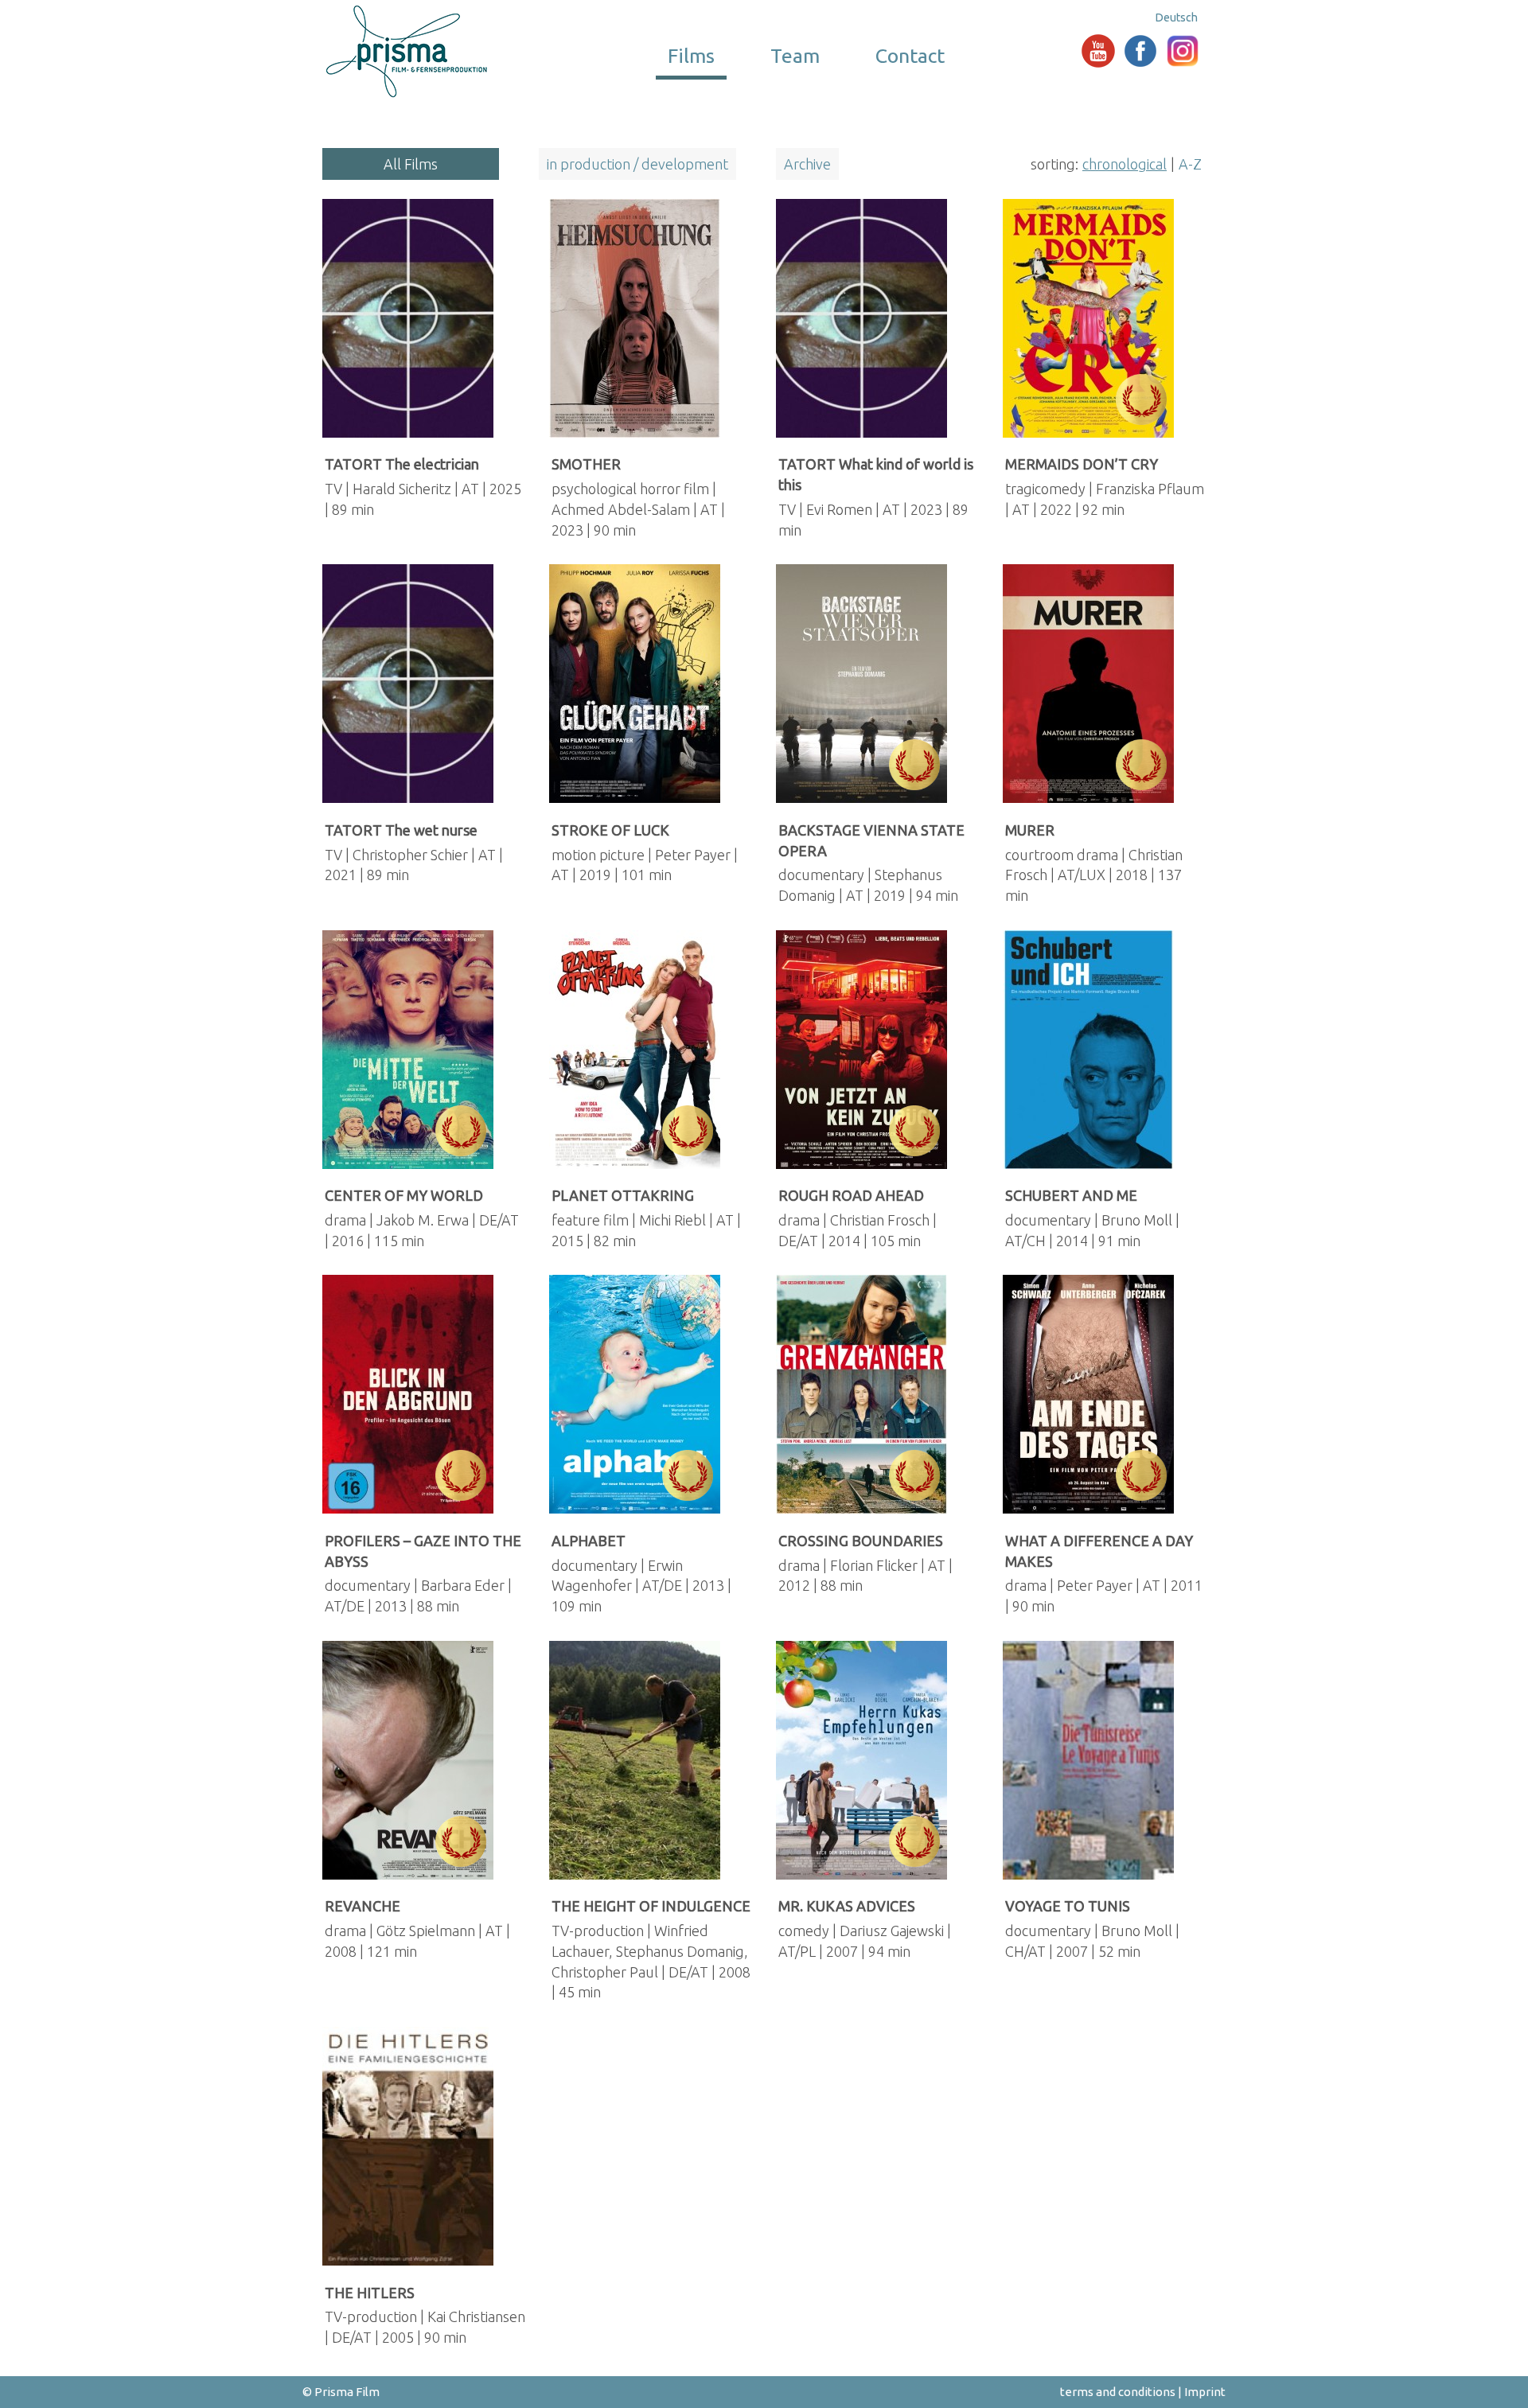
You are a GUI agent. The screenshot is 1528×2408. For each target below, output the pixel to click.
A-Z (1190, 164)
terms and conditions (1118, 2392)
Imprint (1205, 2392)
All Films (411, 164)
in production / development (637, 164)
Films (691, 56)
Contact (910, 56)
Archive (807, 164)
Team (795, 56)
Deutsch (1177, 18)
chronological (1125, 164)
